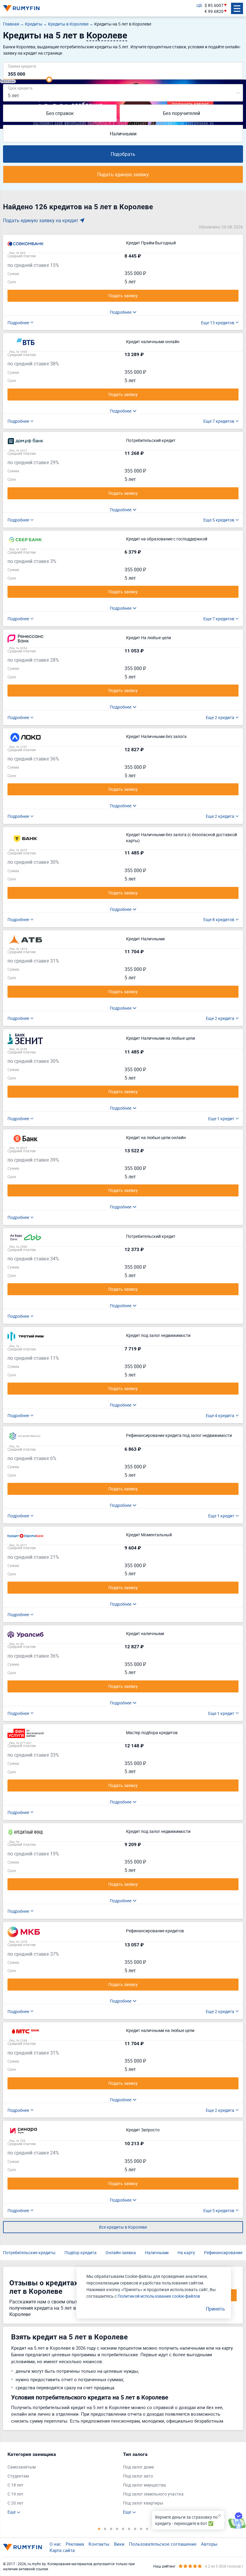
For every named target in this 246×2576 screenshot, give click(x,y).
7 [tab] (135, 2529)
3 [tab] (111, 2529)
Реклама (75, 2544)
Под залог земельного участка (153, 2494)
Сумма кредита (22, 66)
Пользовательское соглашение (163, 2544)
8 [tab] (141, 2529)
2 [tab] (105, 2529)
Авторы (209, 2544)
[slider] (49, 80)
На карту (186, 2252)
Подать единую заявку (123, 174)
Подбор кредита (81, 2252)
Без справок (60, 113)
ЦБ (199, 5)
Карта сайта (62, 2550)
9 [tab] (147, 2529)
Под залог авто (138, 2476)
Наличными (123, 134)
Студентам (18, 2476)
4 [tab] (117, 2529)
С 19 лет (15, 2494)
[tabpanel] (62, 2483)
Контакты (99, 2544)
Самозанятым (22, 2467)
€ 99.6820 (214, 11)
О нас (55, 2544)
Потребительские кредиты (29, 2252)
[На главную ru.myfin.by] (22, 2547)
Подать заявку (123, 296)
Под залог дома (138, 2467)
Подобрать (123, 154)
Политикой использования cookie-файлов (159, 2296)
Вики (119, 2544)
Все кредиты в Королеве (123, 2227)
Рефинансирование (223, 2252)
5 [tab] (123, 2529)
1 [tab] (99, 2529)
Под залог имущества (144, 2485)
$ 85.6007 (214, 5)
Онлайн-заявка (121, 2252)
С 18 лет (15, 2485)
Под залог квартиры (143, 2503)
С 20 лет (15, 2503)
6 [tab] (129, 2529)
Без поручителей (181, 113)
